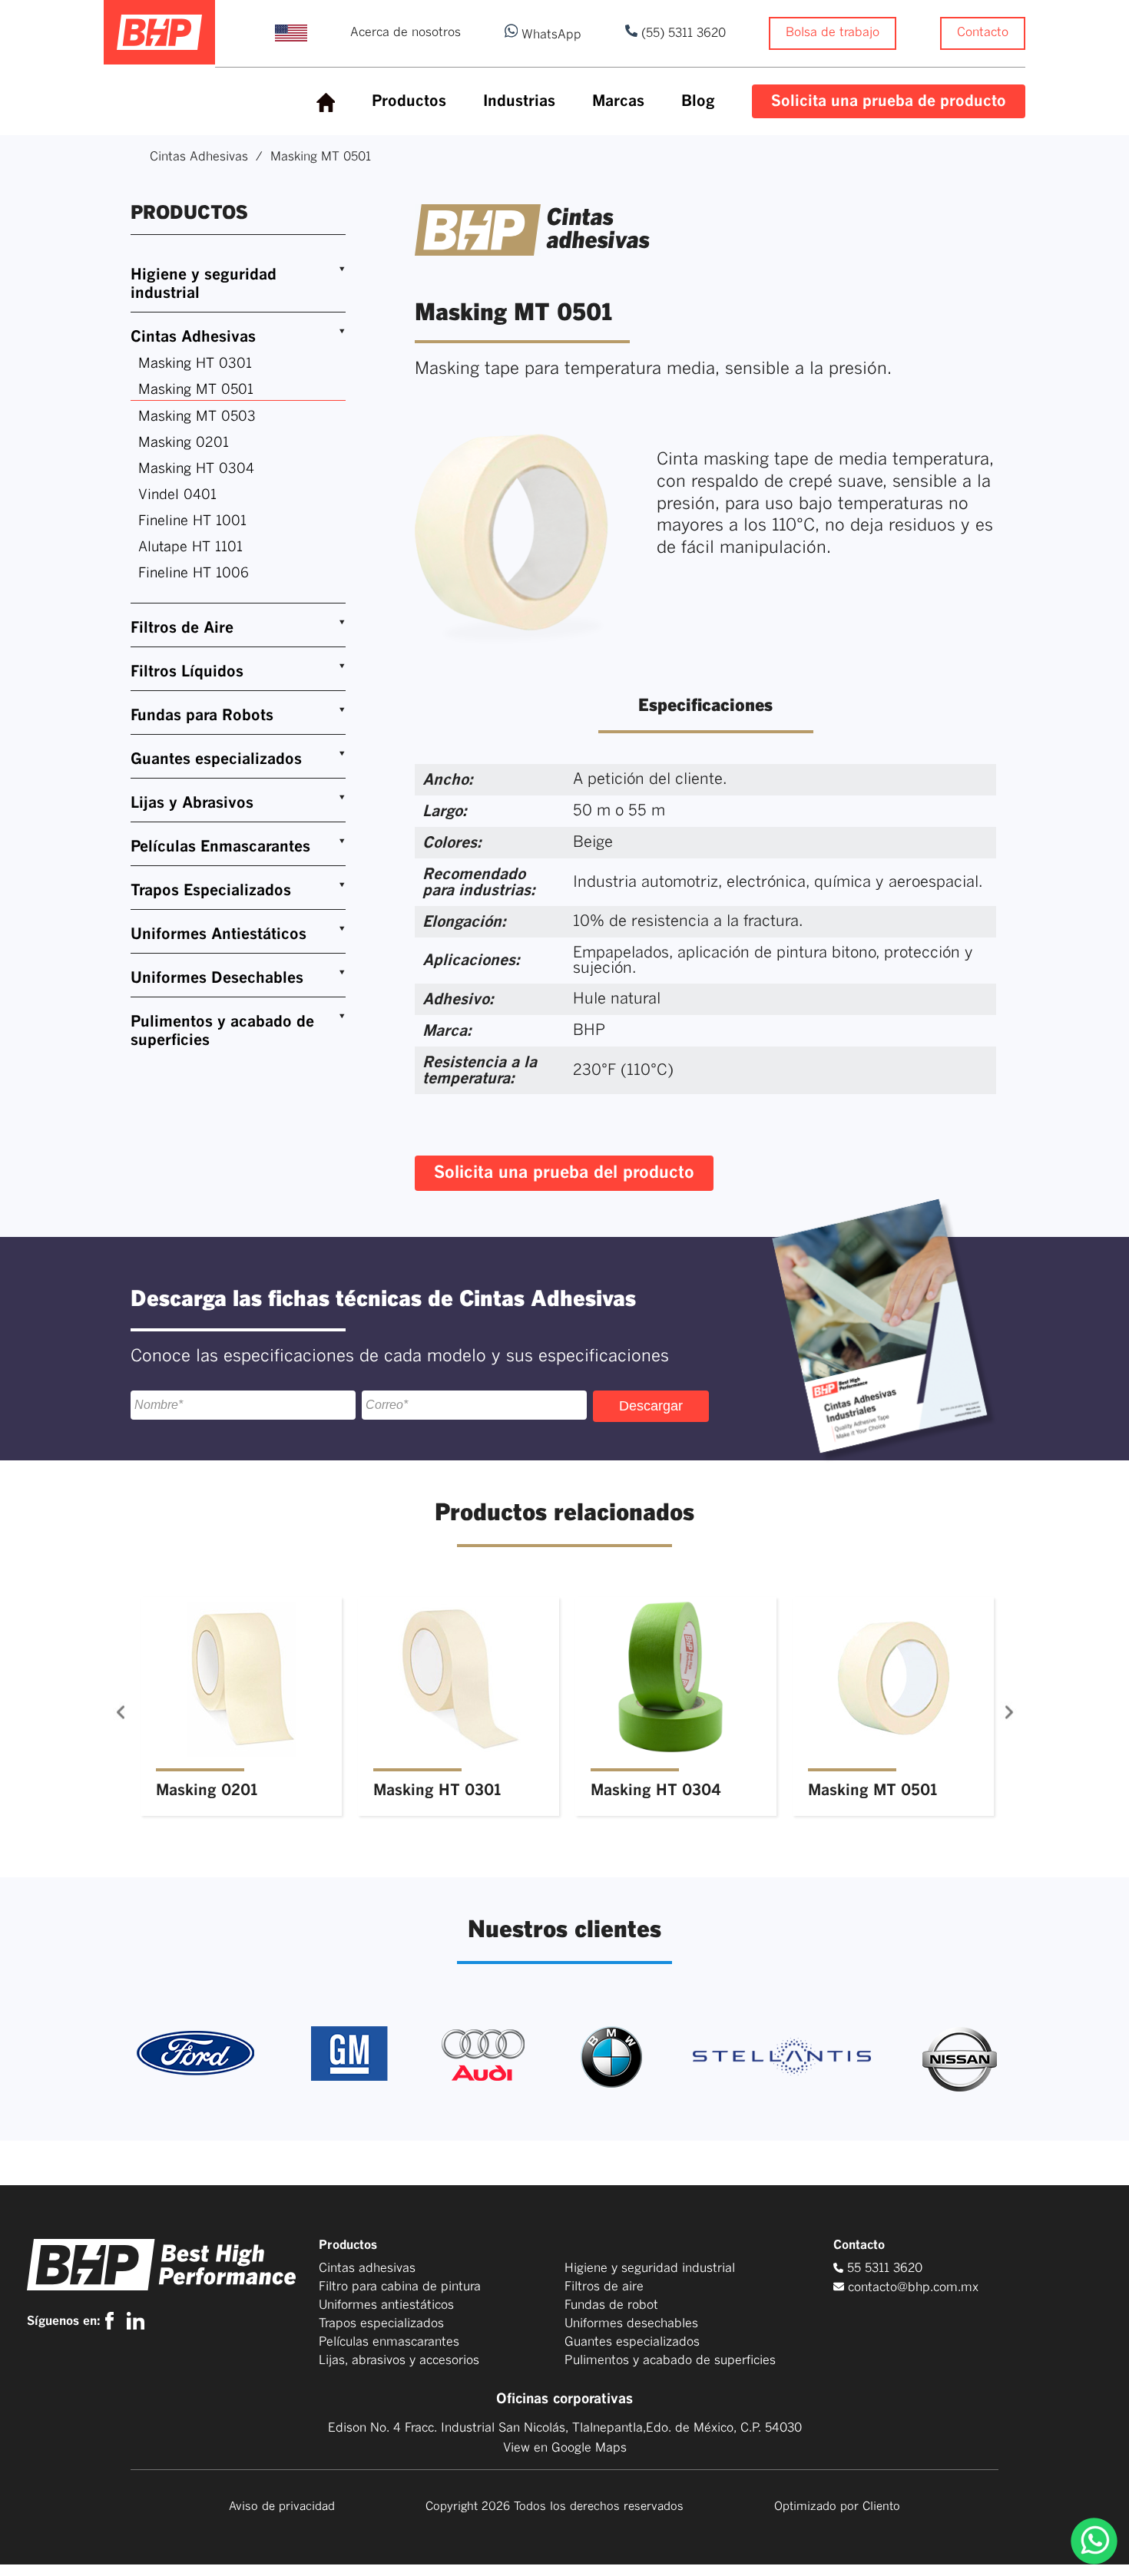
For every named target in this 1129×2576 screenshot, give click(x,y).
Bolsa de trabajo (833, 32)
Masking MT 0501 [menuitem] (196, 390)
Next (989, 1712)
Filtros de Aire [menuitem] (182, 628)
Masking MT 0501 (872, 1791)
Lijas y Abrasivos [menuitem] (192, 803)
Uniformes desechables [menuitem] (631, 2323)
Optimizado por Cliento (837, 2507)
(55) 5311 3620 (682, 33)
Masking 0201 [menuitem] (184, 443)
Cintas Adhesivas (199, 157)
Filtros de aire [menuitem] (604, 2287)
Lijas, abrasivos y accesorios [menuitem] (399, 2360)
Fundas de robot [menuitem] (611, 2305)
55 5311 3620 (883, 2268)
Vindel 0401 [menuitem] (177, 495)
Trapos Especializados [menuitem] (211, 891)
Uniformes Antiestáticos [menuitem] (219, 934)
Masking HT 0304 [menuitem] (196, 469)
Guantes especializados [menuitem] (216, 759)
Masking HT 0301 (437, 1791)
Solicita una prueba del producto (564, 1173)
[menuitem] (326, 103)
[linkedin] (136, 2321)
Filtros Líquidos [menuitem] (187, 672)
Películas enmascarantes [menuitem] (389, 2342)
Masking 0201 (207, 1791)
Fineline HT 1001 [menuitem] (192, 521)
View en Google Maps (565, 2448)
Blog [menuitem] (698, 101)
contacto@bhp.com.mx (913, 2287)
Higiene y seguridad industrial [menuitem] (204, 284)
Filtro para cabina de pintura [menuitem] (400, 2287)
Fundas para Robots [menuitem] (202, 716)
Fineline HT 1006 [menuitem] (194, 574)
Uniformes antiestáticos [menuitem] (386, 2305)
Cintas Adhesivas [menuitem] (193, 337)
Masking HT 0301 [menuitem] (195, 364)
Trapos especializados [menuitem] (381, 2323)
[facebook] (113, 2321)
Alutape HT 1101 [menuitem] (190, 547)
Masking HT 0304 (656, 1791)
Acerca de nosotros (406, 32)
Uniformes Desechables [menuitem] (217, 978)
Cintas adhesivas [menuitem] (367, 2268)
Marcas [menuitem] (618, 101)
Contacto (983, 32)
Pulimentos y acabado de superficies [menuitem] (222, 1031)
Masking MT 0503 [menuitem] (197, 417)
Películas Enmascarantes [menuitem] (220, 847)
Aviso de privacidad (282, 2507)
